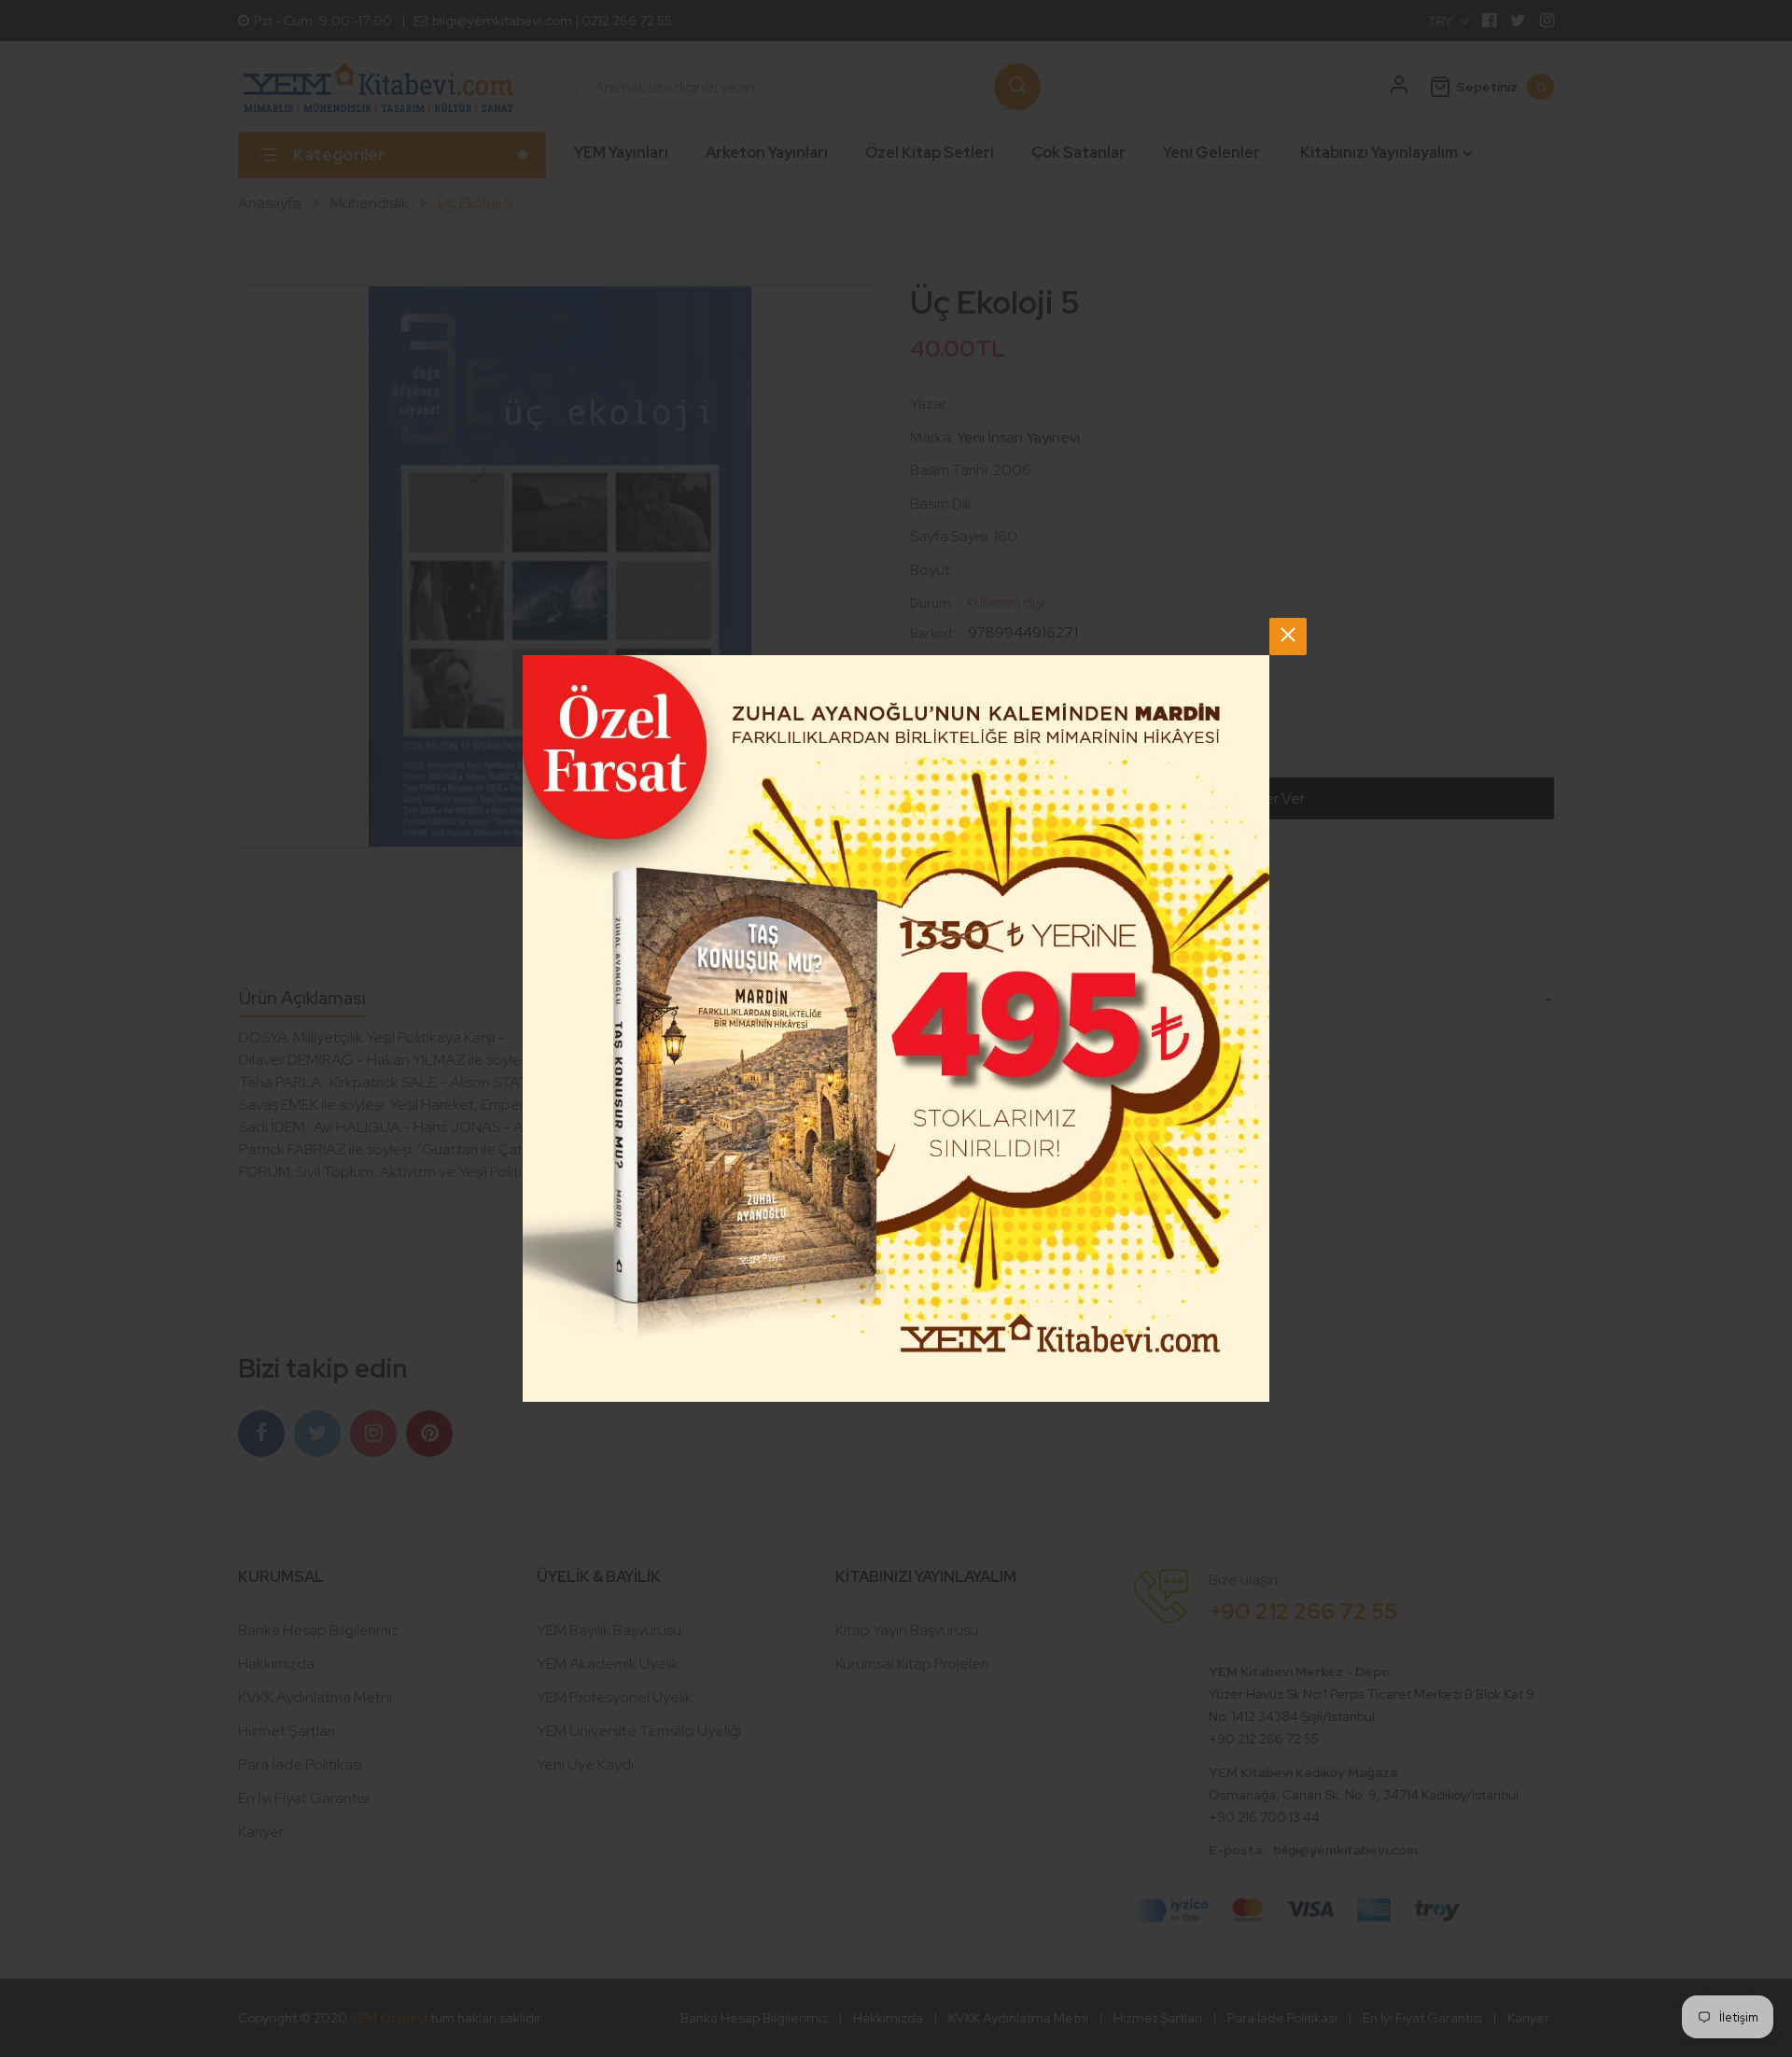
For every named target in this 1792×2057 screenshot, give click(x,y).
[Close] (1288, 637)
